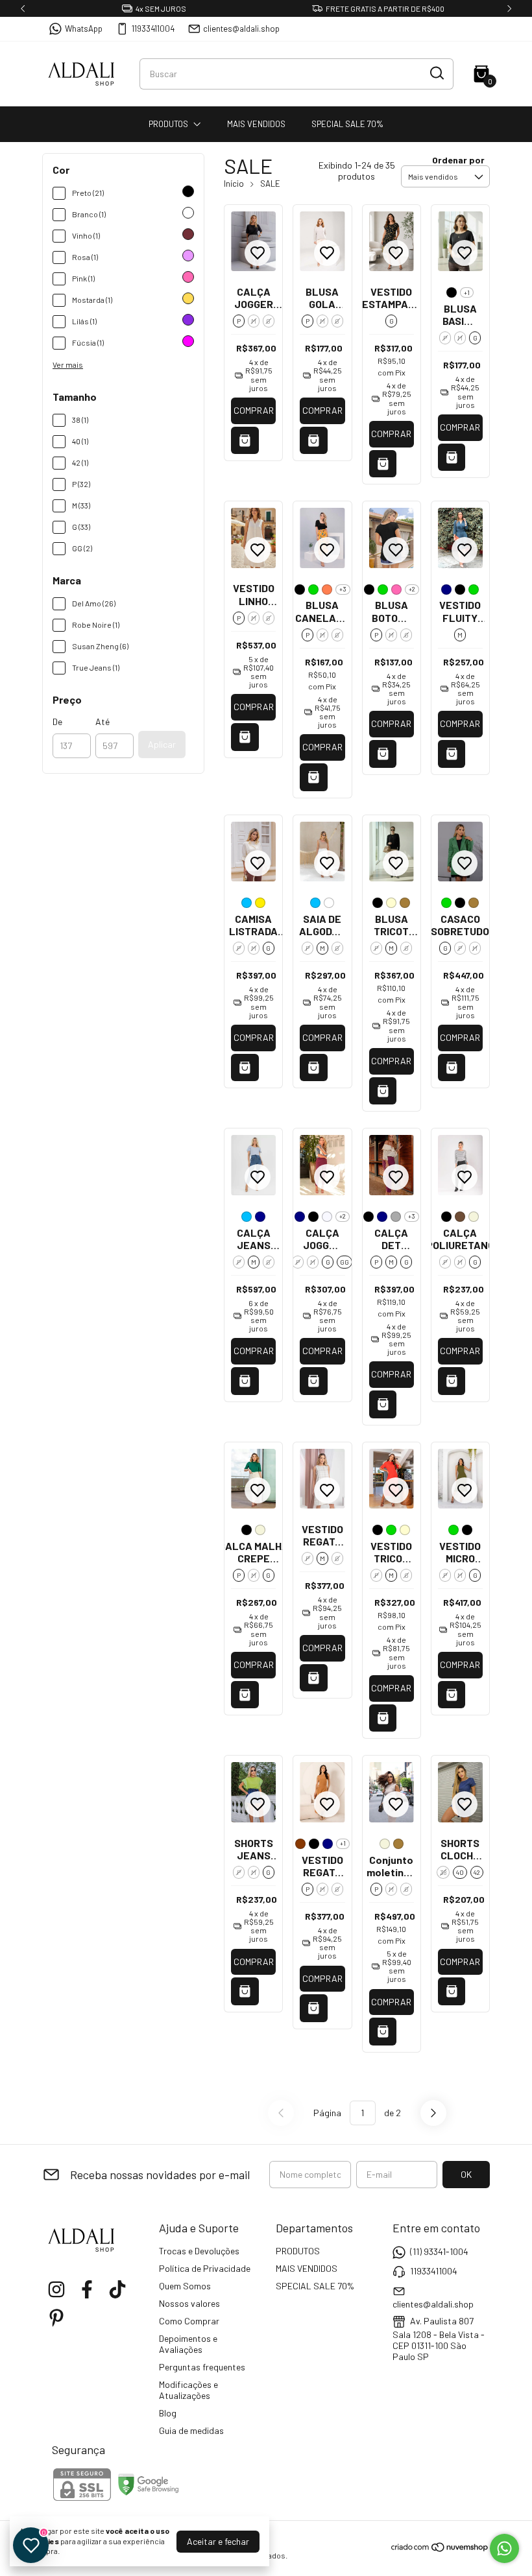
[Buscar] (436, 73)
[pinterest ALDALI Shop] (56, 2318)
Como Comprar (189, 2321)
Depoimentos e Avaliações (188, 2344)
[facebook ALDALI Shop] (87, 2289)
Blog (168, 2413)
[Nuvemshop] (440, 2549)
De (57, 722)
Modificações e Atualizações (188, 2390)
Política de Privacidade (205, 2268)
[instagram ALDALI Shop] (56, 2289)
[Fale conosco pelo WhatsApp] (504, 2548)
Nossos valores (189, 2303)
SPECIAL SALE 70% (347, 124)
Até (103, 722)
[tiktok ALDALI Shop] (117, 2289)
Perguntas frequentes (202, 2367)
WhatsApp (84, 29)
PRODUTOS (168, 124)
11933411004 (153, 29)
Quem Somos (185, 2286)
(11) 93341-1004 (439, 2251)
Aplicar (162, 744)
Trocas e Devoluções (199, 2251)
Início (234, 184)
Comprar (254, 410)
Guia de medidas (191, 2430)
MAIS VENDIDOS (256, 124)
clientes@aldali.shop (241, 29)
